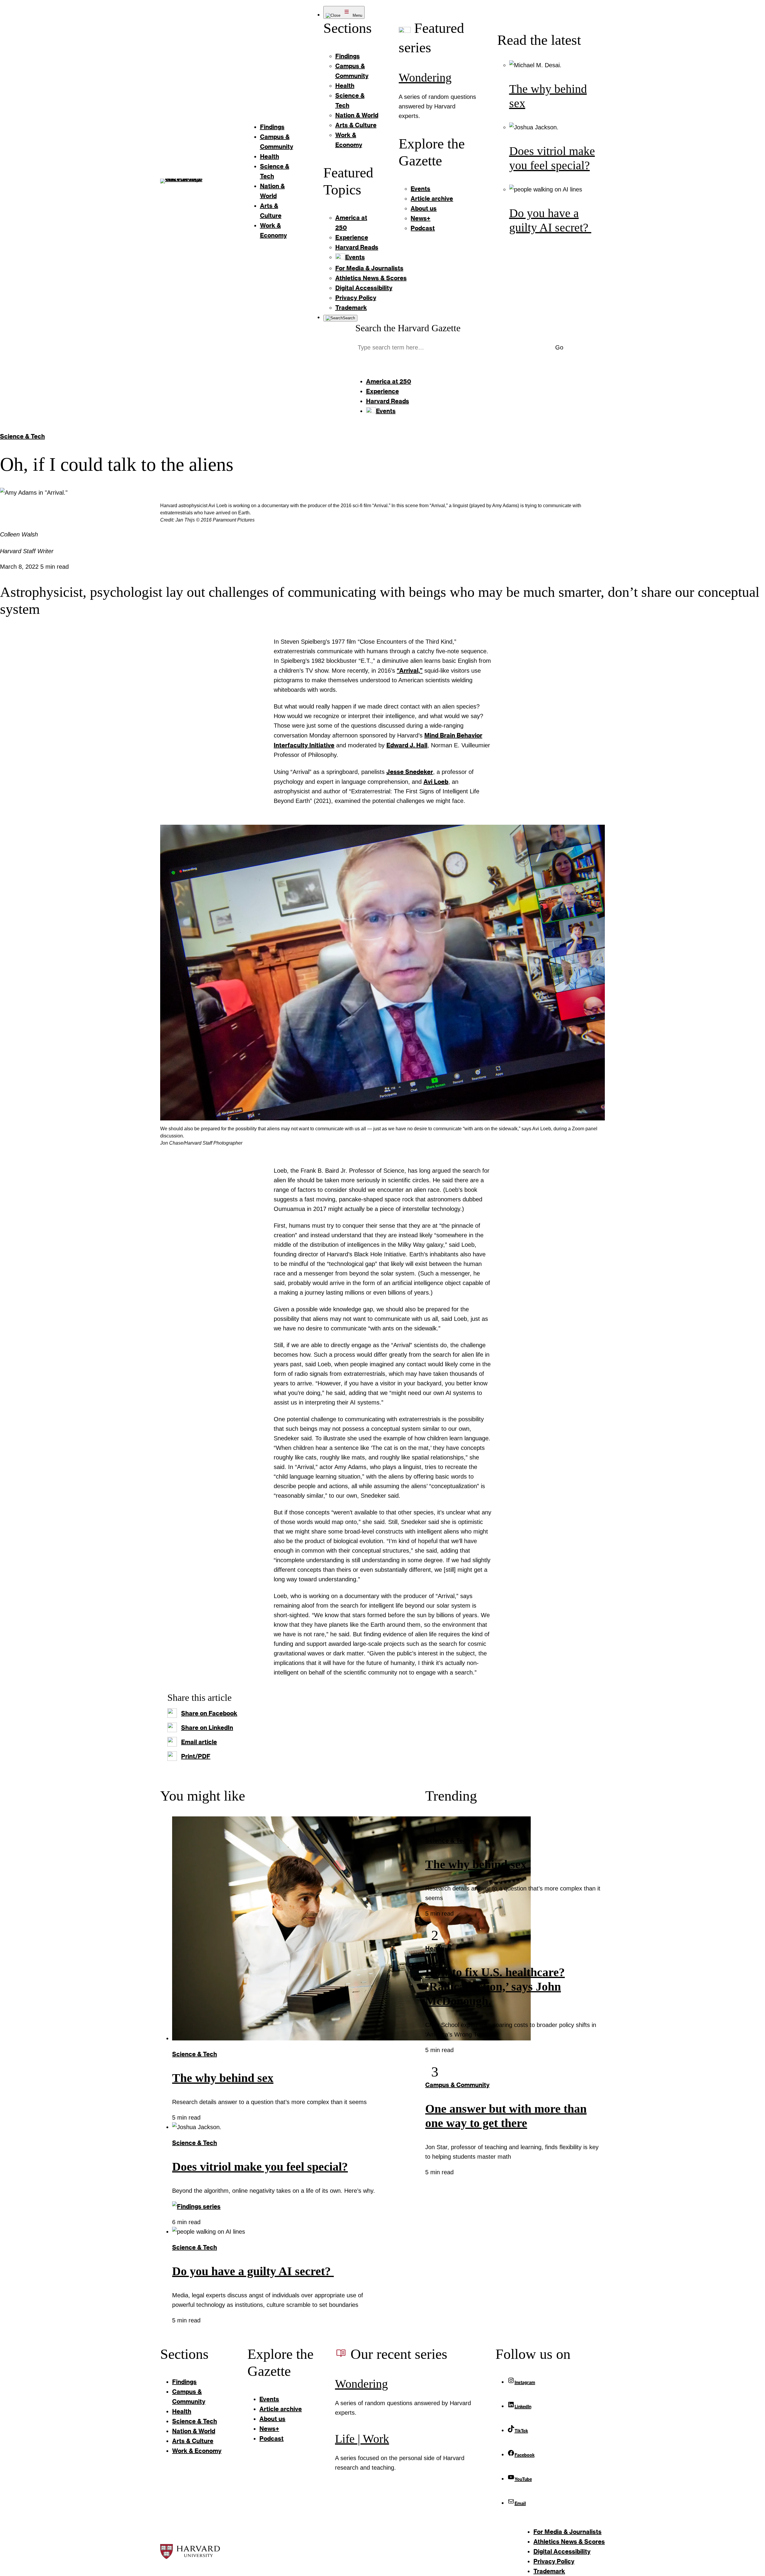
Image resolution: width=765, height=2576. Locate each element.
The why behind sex (223, 2078)
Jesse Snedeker (410, 772)
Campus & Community (457, 2085)
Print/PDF (196, 1756)
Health (435, 1948)
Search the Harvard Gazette (408, 328)
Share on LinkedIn (207, 1727)
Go (559, 347)
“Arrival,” (410, 670)
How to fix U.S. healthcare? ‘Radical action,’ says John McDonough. (495, 1987)
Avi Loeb (436, 781)
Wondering (425, 78)
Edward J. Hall (407, 745)
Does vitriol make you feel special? (260, 2167)
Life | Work (362, 2439)
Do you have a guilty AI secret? (253, 2271)
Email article (199, 1742)
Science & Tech (22, 436)
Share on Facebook (209, 1713)
